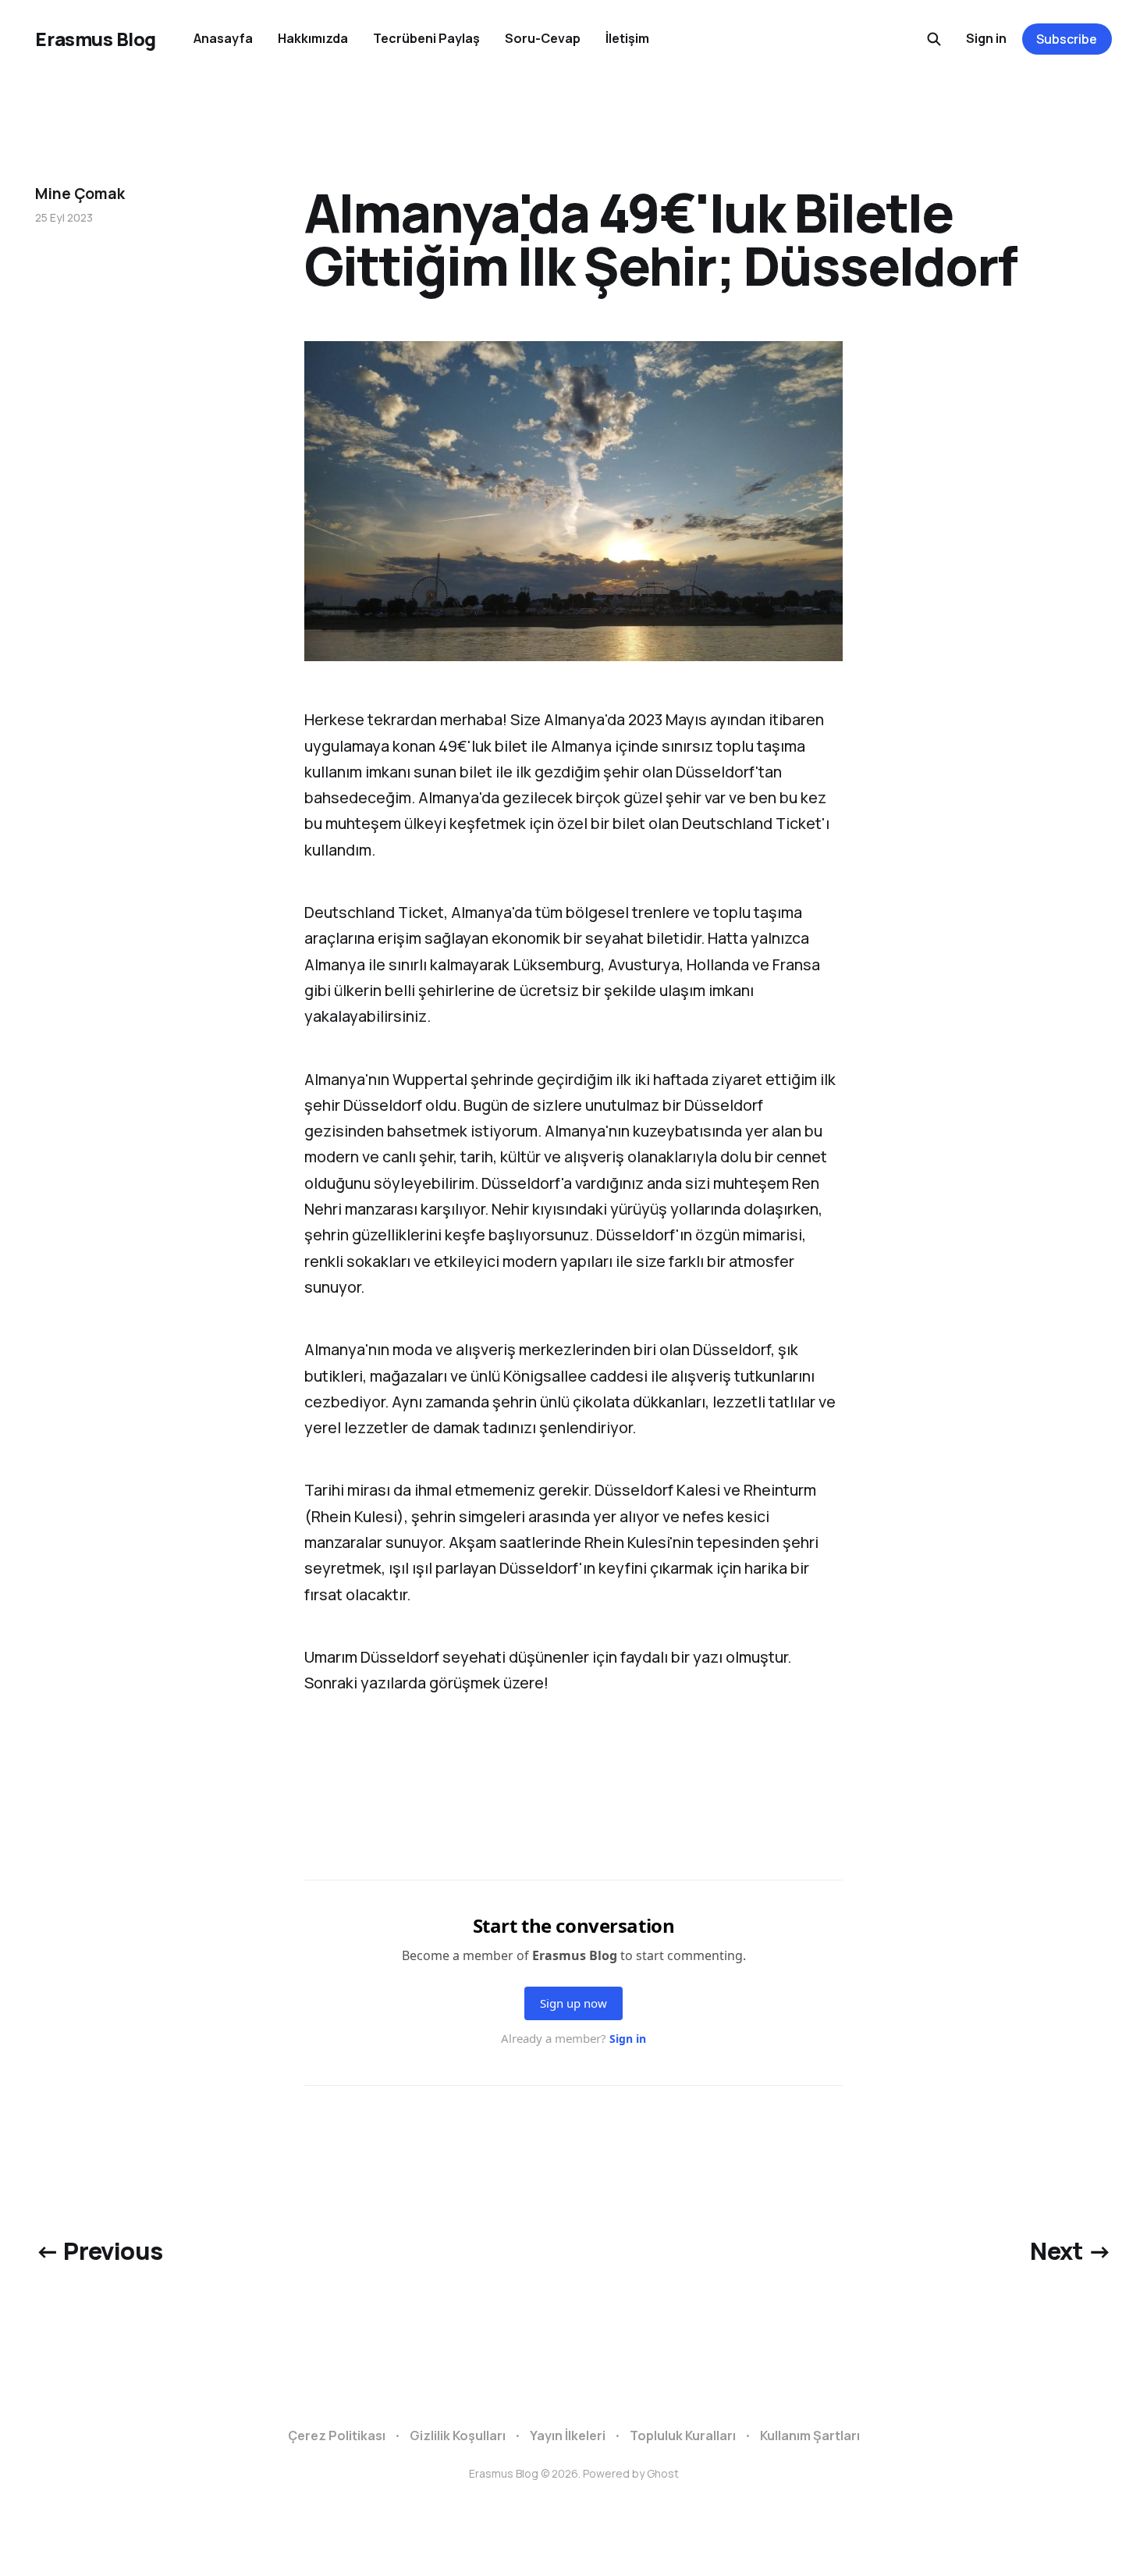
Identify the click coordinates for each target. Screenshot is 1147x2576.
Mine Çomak (80, 194)
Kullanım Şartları (810, 2435)
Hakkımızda (313, 38)
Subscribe (1067, 39)
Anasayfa (223, 38)
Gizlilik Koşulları (458, 2435)
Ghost (663, 2473)
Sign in (986, 38)
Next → (1071, 2250)
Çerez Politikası (337, 2435)
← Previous (99, 2250)
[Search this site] (934, 39)
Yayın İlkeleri (568, 2435)
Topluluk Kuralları (683, 2435)
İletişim (627, 38)
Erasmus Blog (95, 39)
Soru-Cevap (543, 38)
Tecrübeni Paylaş (426, 38)
